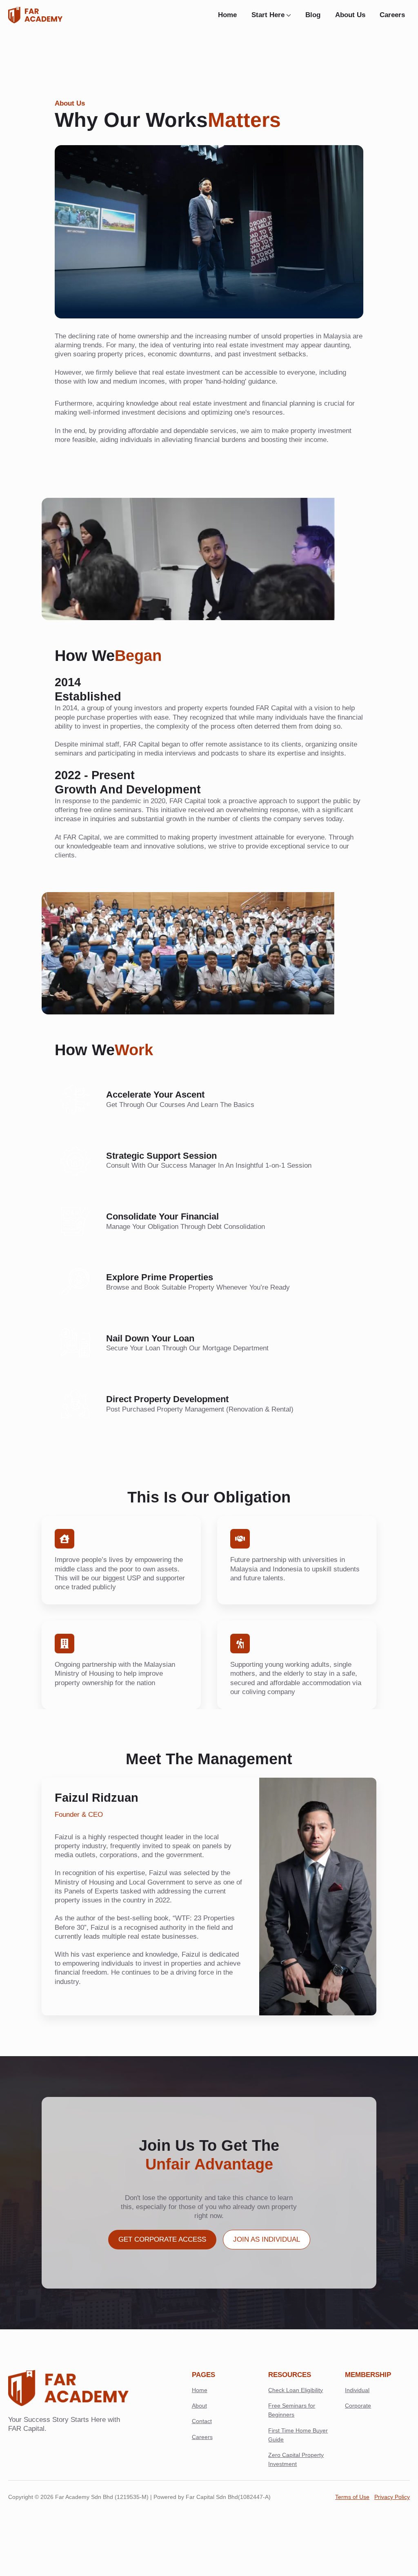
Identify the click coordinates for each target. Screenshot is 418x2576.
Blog (313, 15)
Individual (357, 2390)
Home (227, 15)
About (199, 2406)
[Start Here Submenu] (290, 15)
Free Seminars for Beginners (292, 2410)
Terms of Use (352, 2497)
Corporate (358, 2406)
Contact (202, 2421)
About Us (350, 15)
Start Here (268, 15)
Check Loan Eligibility (296, 2390)
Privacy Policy (392, 2497)
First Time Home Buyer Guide (298, 2435)
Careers (392, 15)
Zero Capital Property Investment (296, 2459)
